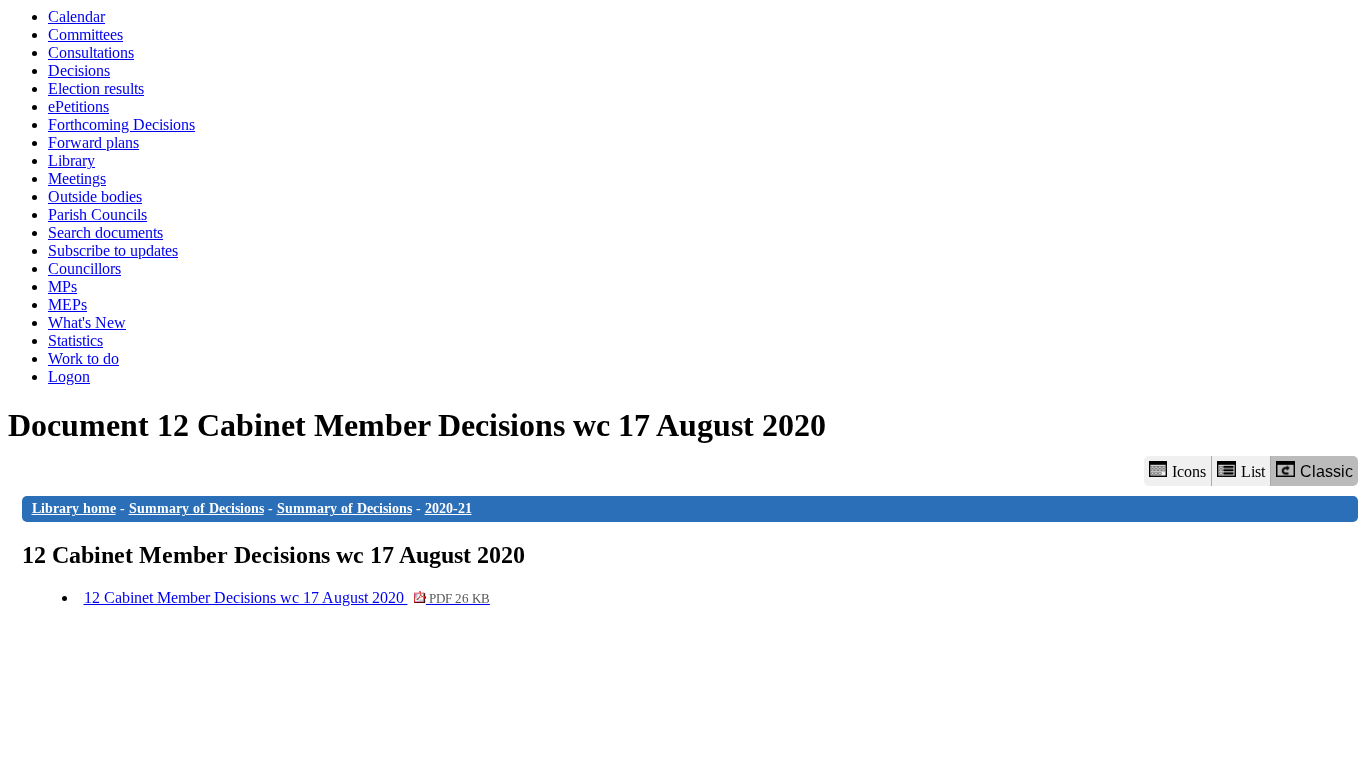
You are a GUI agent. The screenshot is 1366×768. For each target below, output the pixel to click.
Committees (85, 34)
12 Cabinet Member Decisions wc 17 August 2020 (287, 597)
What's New (87, 322)
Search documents (105, 232)
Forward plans (93, 142)
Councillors (84, 268)
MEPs (67, 304)
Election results (96, 88)
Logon (69, 376)
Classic (1326, 471)
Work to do (83, 358)
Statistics (75, 340)
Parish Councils (97, 214)
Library (71, 160)
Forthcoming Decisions (121, 124)
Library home (74, 508)
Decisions (79, 70)
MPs (62, 286)
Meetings (77, 178)
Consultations (91, 52)
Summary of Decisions (196, 508)
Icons (1189, 471)
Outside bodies (95, 196)
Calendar (76, 16)
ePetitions (78, 106)
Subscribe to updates (113, 250)
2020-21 (448, 508)
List (1253, 471)
